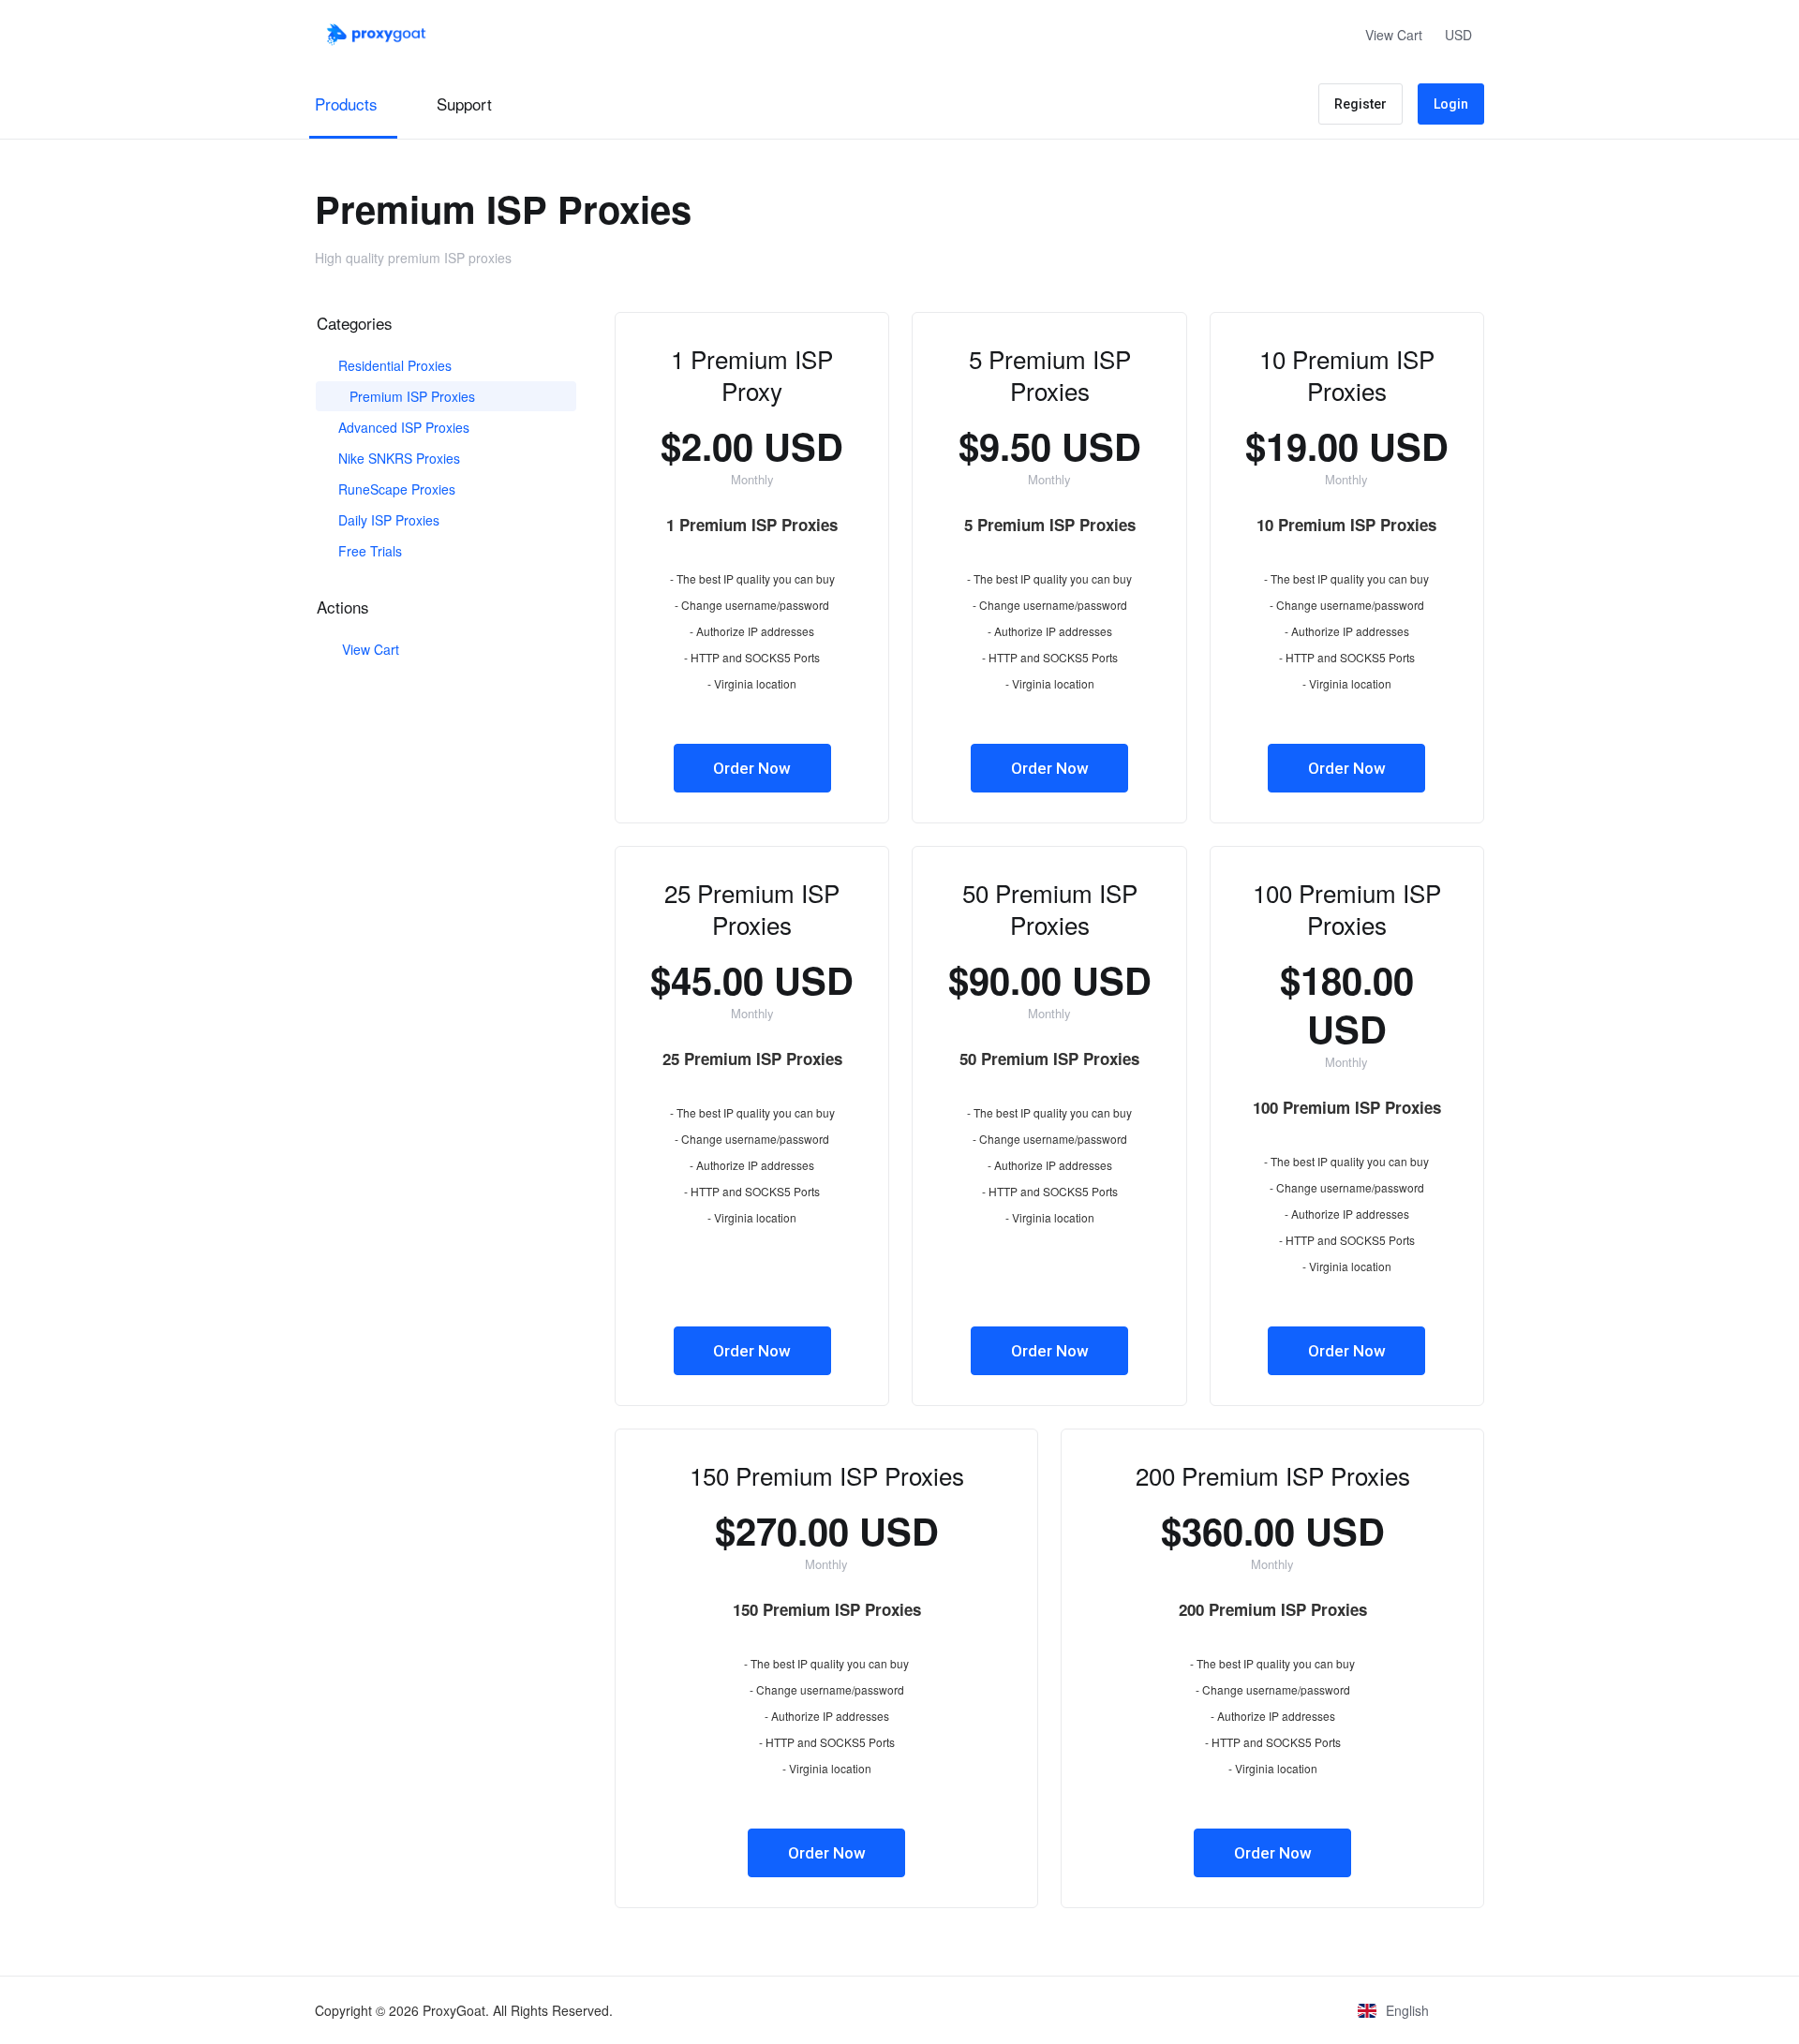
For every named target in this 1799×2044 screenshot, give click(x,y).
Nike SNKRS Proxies (397, 458)
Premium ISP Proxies (410, 396)
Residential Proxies (393, 365)
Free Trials (368, 551)
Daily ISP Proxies (387, 520)
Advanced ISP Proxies (402, 427)
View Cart (367, 649)
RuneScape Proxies (395, 489)
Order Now (752, 768)
